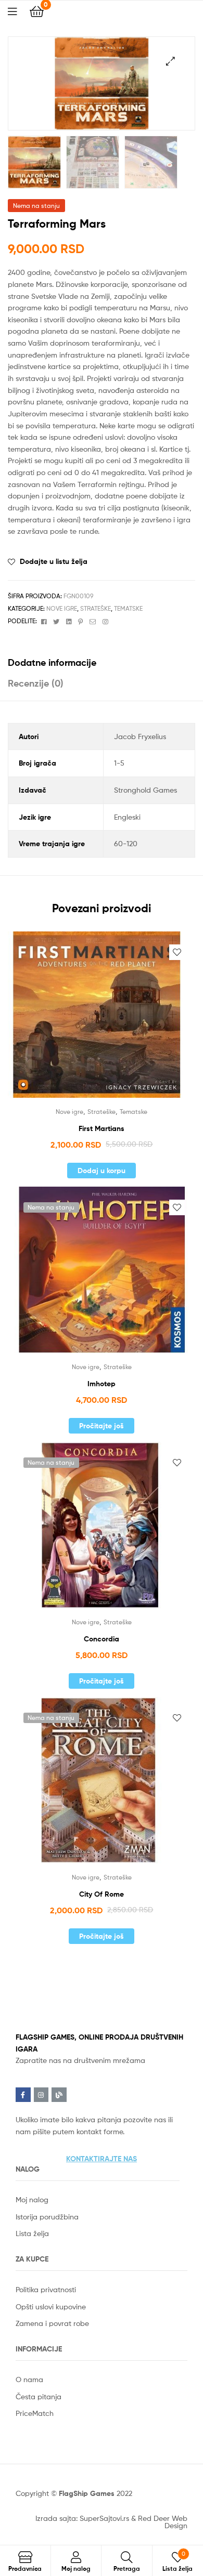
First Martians (102, 1128)
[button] (102, 2159)
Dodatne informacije (52, 662)
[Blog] (59, 2095)
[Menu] (19, 10)
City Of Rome (102, 1894)
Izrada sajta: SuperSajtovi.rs (82, 2518)
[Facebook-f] (23, 2095)
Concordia (102, 1639)
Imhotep (102, 1384)
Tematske (128, 608)
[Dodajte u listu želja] (177, 952)
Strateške (96, 608)
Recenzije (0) (36, 683)
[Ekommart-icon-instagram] (41, 2095)
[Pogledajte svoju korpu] (37, 11)
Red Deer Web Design (163, 2522)
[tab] (102, 662)
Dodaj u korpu (102, 1171)
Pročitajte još (102, 1426)
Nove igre (62, 608)
